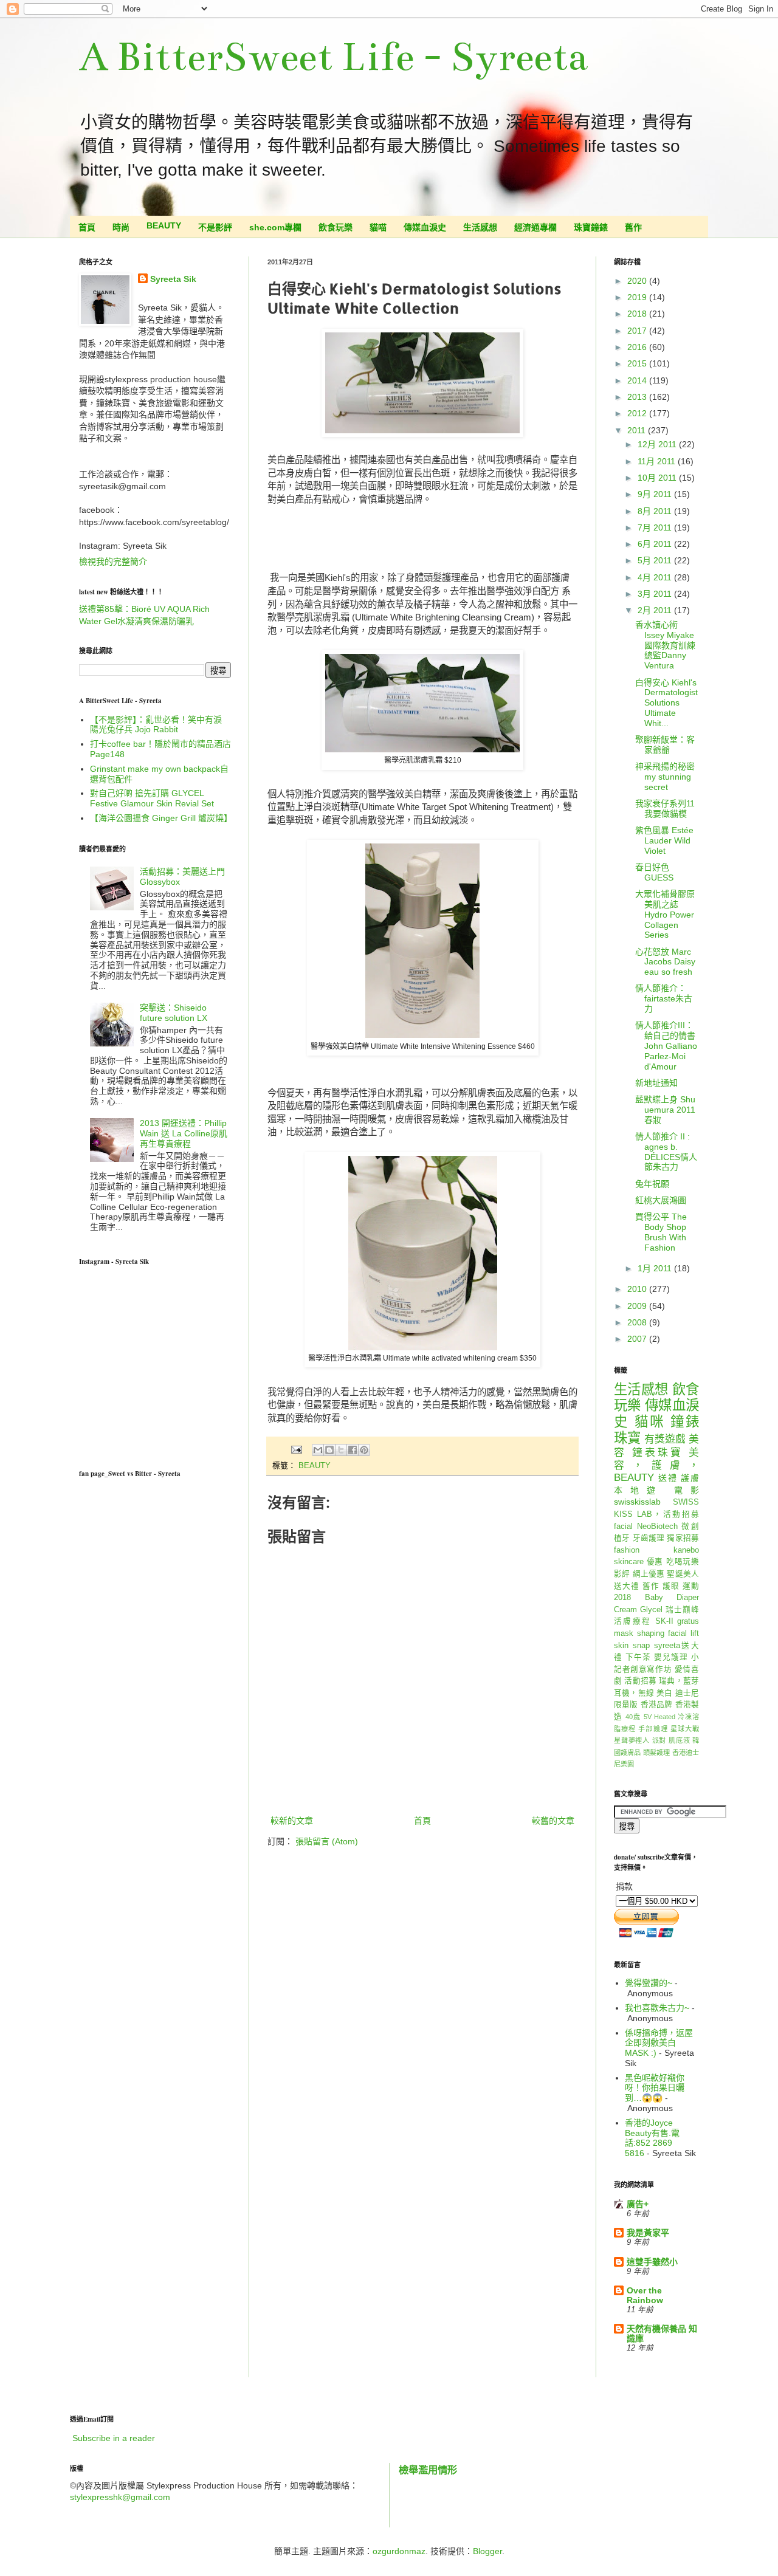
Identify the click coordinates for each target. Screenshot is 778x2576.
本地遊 (639, 1490)
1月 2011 (656, 1268)
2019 (638, 297)
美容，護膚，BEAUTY (656, 1465)
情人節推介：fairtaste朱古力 (664, 998)
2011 (638, 430)
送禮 (668, 1478)
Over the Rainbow (645, 2295)
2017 (638, 331)
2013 (638, 397)
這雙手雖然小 (652, 2262)
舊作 (633, 227)
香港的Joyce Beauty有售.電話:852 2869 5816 (652, 2138)
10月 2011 (658, 478)
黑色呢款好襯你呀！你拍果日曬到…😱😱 (655, 2088)
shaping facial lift (668, 1633)
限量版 (626, 1705)
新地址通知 (656, 1083)
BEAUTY (164, 225)
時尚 (121, 227)
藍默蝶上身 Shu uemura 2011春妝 (665, 1110)
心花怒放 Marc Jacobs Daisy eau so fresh (665, 962)
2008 (638, 1322)
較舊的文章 (553, 1821)
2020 (638, 281)
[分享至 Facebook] (353, 1450)
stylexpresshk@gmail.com (120, 2497)
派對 (659, 1740)
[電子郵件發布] (296, 1449)
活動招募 (640, 1681)
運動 (691, 1586)
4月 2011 (656, 577)
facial (623, 1527)
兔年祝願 (652, 1184)
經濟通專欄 (535, 227)
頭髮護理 (657, 1753)
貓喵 (378, 227)
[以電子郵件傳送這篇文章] (318, 1450)
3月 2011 (656, 594)
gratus (688, 1621)
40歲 (633, 1717)
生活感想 (480, 227)
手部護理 (653, 1729)
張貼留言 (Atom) (327, 1841)
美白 (664, 1693)
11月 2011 (658, 461)
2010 (638, 1289)
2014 (638, 380)
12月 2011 (658, 444)
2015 (638, 363)
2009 (638, 1306)
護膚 (690, 1478)
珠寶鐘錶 (591, 227)
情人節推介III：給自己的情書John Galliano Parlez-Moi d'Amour (666, 1046)
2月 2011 (656, 610)
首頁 (87, 227)
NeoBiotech (657, 1527)
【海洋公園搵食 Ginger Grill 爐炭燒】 (161, 818)
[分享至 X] (341, 1450)
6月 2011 (656, 544)
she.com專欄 (275, 227)
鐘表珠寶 (658, 1453)
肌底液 (679, 1740)
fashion (627, 1550)
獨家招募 (683, 1538)
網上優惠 (649, 1574)
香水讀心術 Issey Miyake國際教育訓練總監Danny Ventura (665, 645)
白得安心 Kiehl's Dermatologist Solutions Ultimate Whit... (666, 703)
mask (624, 1633)
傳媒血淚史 (425, 227)
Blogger (487, 2551)
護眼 (671, 1586)
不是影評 (215, 227)
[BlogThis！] (329, 1450)
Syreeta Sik (173, 279)
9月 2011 (656, 494)
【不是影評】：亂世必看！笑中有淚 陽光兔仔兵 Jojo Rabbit (156, 725)
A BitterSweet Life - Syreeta (333, 57)
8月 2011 (656, 511)
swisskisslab (637, 1502)
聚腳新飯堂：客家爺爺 (665, 745)
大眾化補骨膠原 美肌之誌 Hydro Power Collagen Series (665, 914)
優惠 (655, 1562)
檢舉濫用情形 (428, 2470)
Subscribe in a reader (114, 2438)
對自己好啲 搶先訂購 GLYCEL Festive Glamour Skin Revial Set (152, 798)
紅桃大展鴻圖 (661, 1200)
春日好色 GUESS (654, 872)
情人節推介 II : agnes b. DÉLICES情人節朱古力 (666, 1152)
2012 (638, 413)
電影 (687, 1490)
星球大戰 (685, 1729)
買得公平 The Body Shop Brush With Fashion (661, 1232)
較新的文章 (292, 1821)
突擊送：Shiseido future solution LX (174, 1013)
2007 (638, 1339)
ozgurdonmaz (399, 2551)
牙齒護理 (649, 1538)
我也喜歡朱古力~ (657, 2008)
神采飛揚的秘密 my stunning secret (665, 777)
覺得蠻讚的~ (649, 1983)
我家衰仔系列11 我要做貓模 (665, 809)
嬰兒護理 (671, 1657)
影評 (622, 1574)
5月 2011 (656, 560)
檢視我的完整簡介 (113, 562)
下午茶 (638, 1657)
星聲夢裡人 (632, 1740)
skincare (629, 1562)
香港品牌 (657, 1705)
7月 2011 (656, 527)
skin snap (632, 1646)
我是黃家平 (648, 2233)
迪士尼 (687, 1693)
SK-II (664, 1621)
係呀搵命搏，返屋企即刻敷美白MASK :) (659, 2043)
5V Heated (659, 1717)
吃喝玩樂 (683, 1562)
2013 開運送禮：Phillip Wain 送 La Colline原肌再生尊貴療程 (184, 1133)
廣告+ (638, 2204)
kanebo (686, 1550)
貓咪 (650, 1422)
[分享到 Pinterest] (364, 1450)
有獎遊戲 (665, 1439)
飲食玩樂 (336, 227)
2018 (638, 314)
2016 (638, 347)
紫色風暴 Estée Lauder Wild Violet (664, 840)
